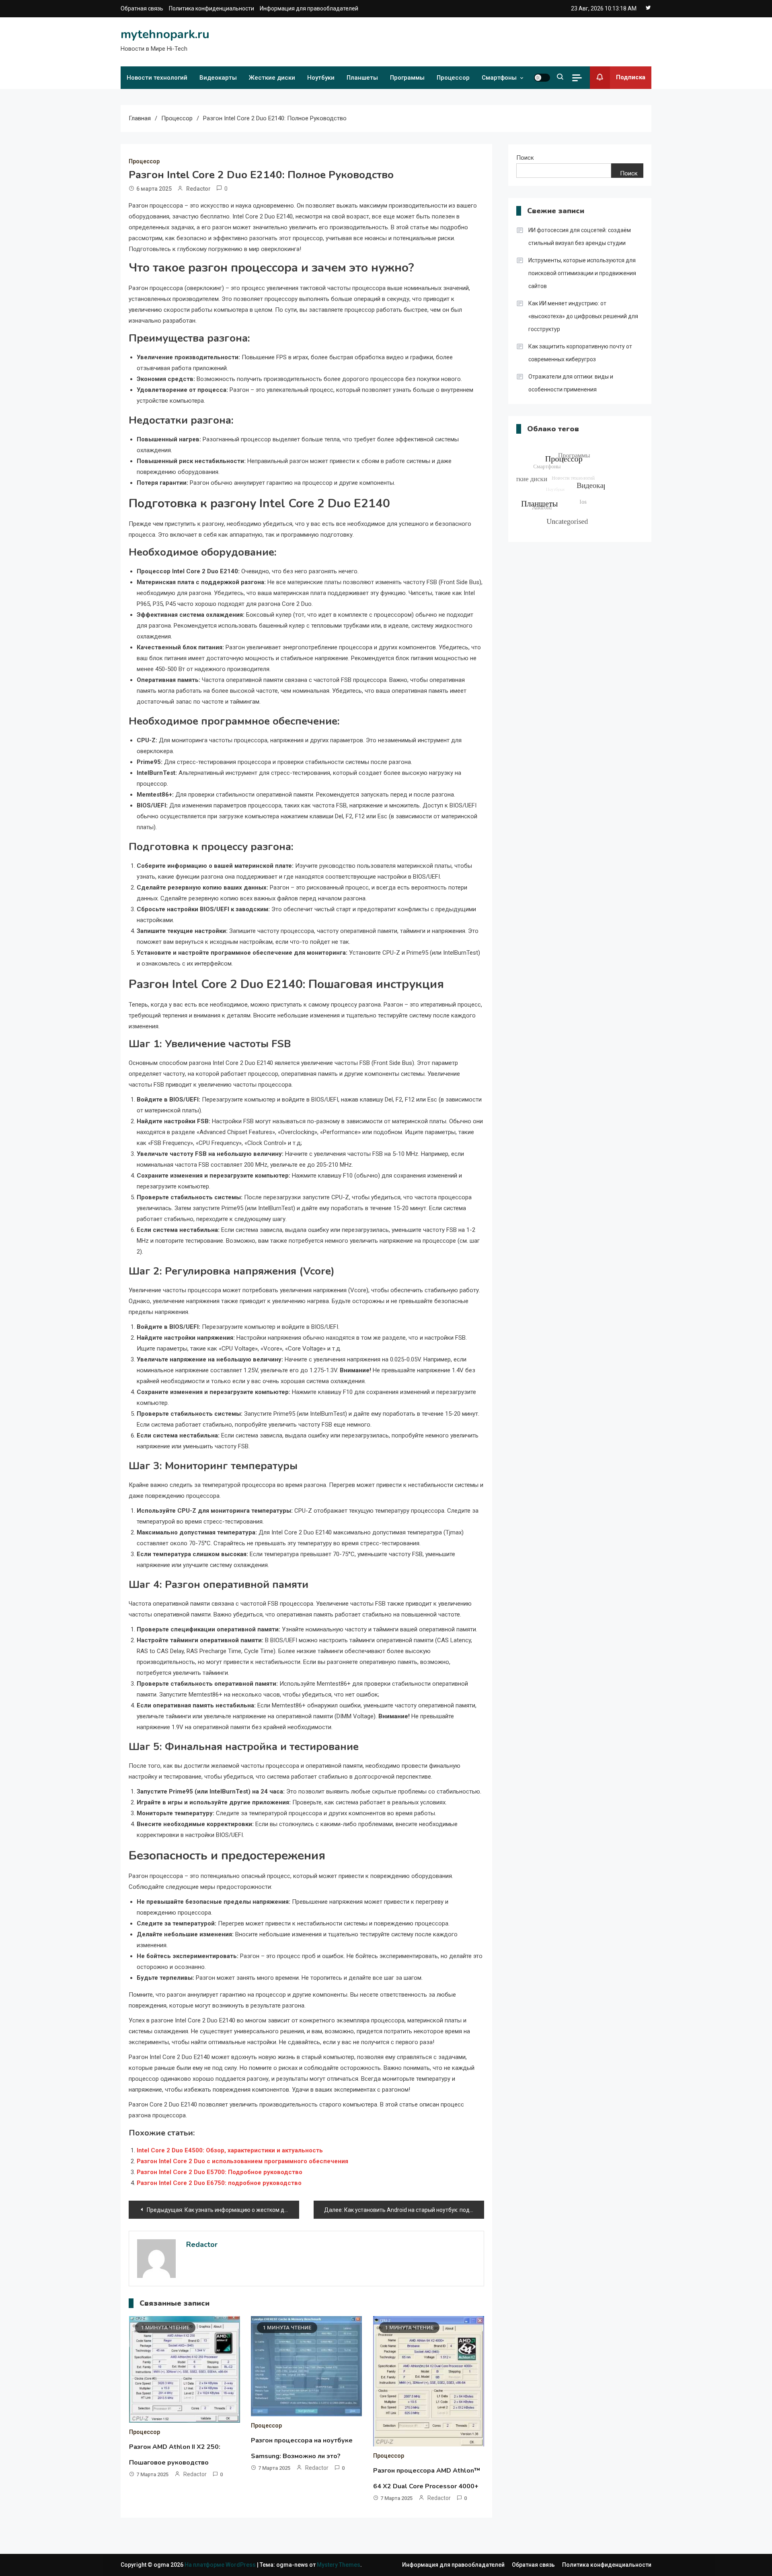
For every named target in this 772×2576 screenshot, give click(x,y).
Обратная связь (142, 8)
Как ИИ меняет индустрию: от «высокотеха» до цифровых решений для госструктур (583, 316)
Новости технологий (157, 78)
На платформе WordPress (221, 2565)
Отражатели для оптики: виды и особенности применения (571, 383)
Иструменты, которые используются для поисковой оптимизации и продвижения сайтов (582, 273)
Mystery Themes (339, 2565)
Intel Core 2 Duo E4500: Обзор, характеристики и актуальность (230, 2150)
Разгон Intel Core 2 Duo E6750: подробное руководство (219, 2183)
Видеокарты (218, 78)
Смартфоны (499, 78)
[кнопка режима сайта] (542, 78)
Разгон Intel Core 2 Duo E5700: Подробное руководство (220, 2172)
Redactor (198, 189)
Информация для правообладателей (309, 8)
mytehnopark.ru (165, 34)
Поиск (525, 158)
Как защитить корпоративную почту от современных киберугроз (580, 353)
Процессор (453, 78)
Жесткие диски (272, 78)
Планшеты (362, 78)
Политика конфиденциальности (211, 8)
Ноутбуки (321, 78)
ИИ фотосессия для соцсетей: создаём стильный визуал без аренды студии (580, 237)
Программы (407, 78)
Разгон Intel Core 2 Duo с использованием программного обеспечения (242, 2161)
